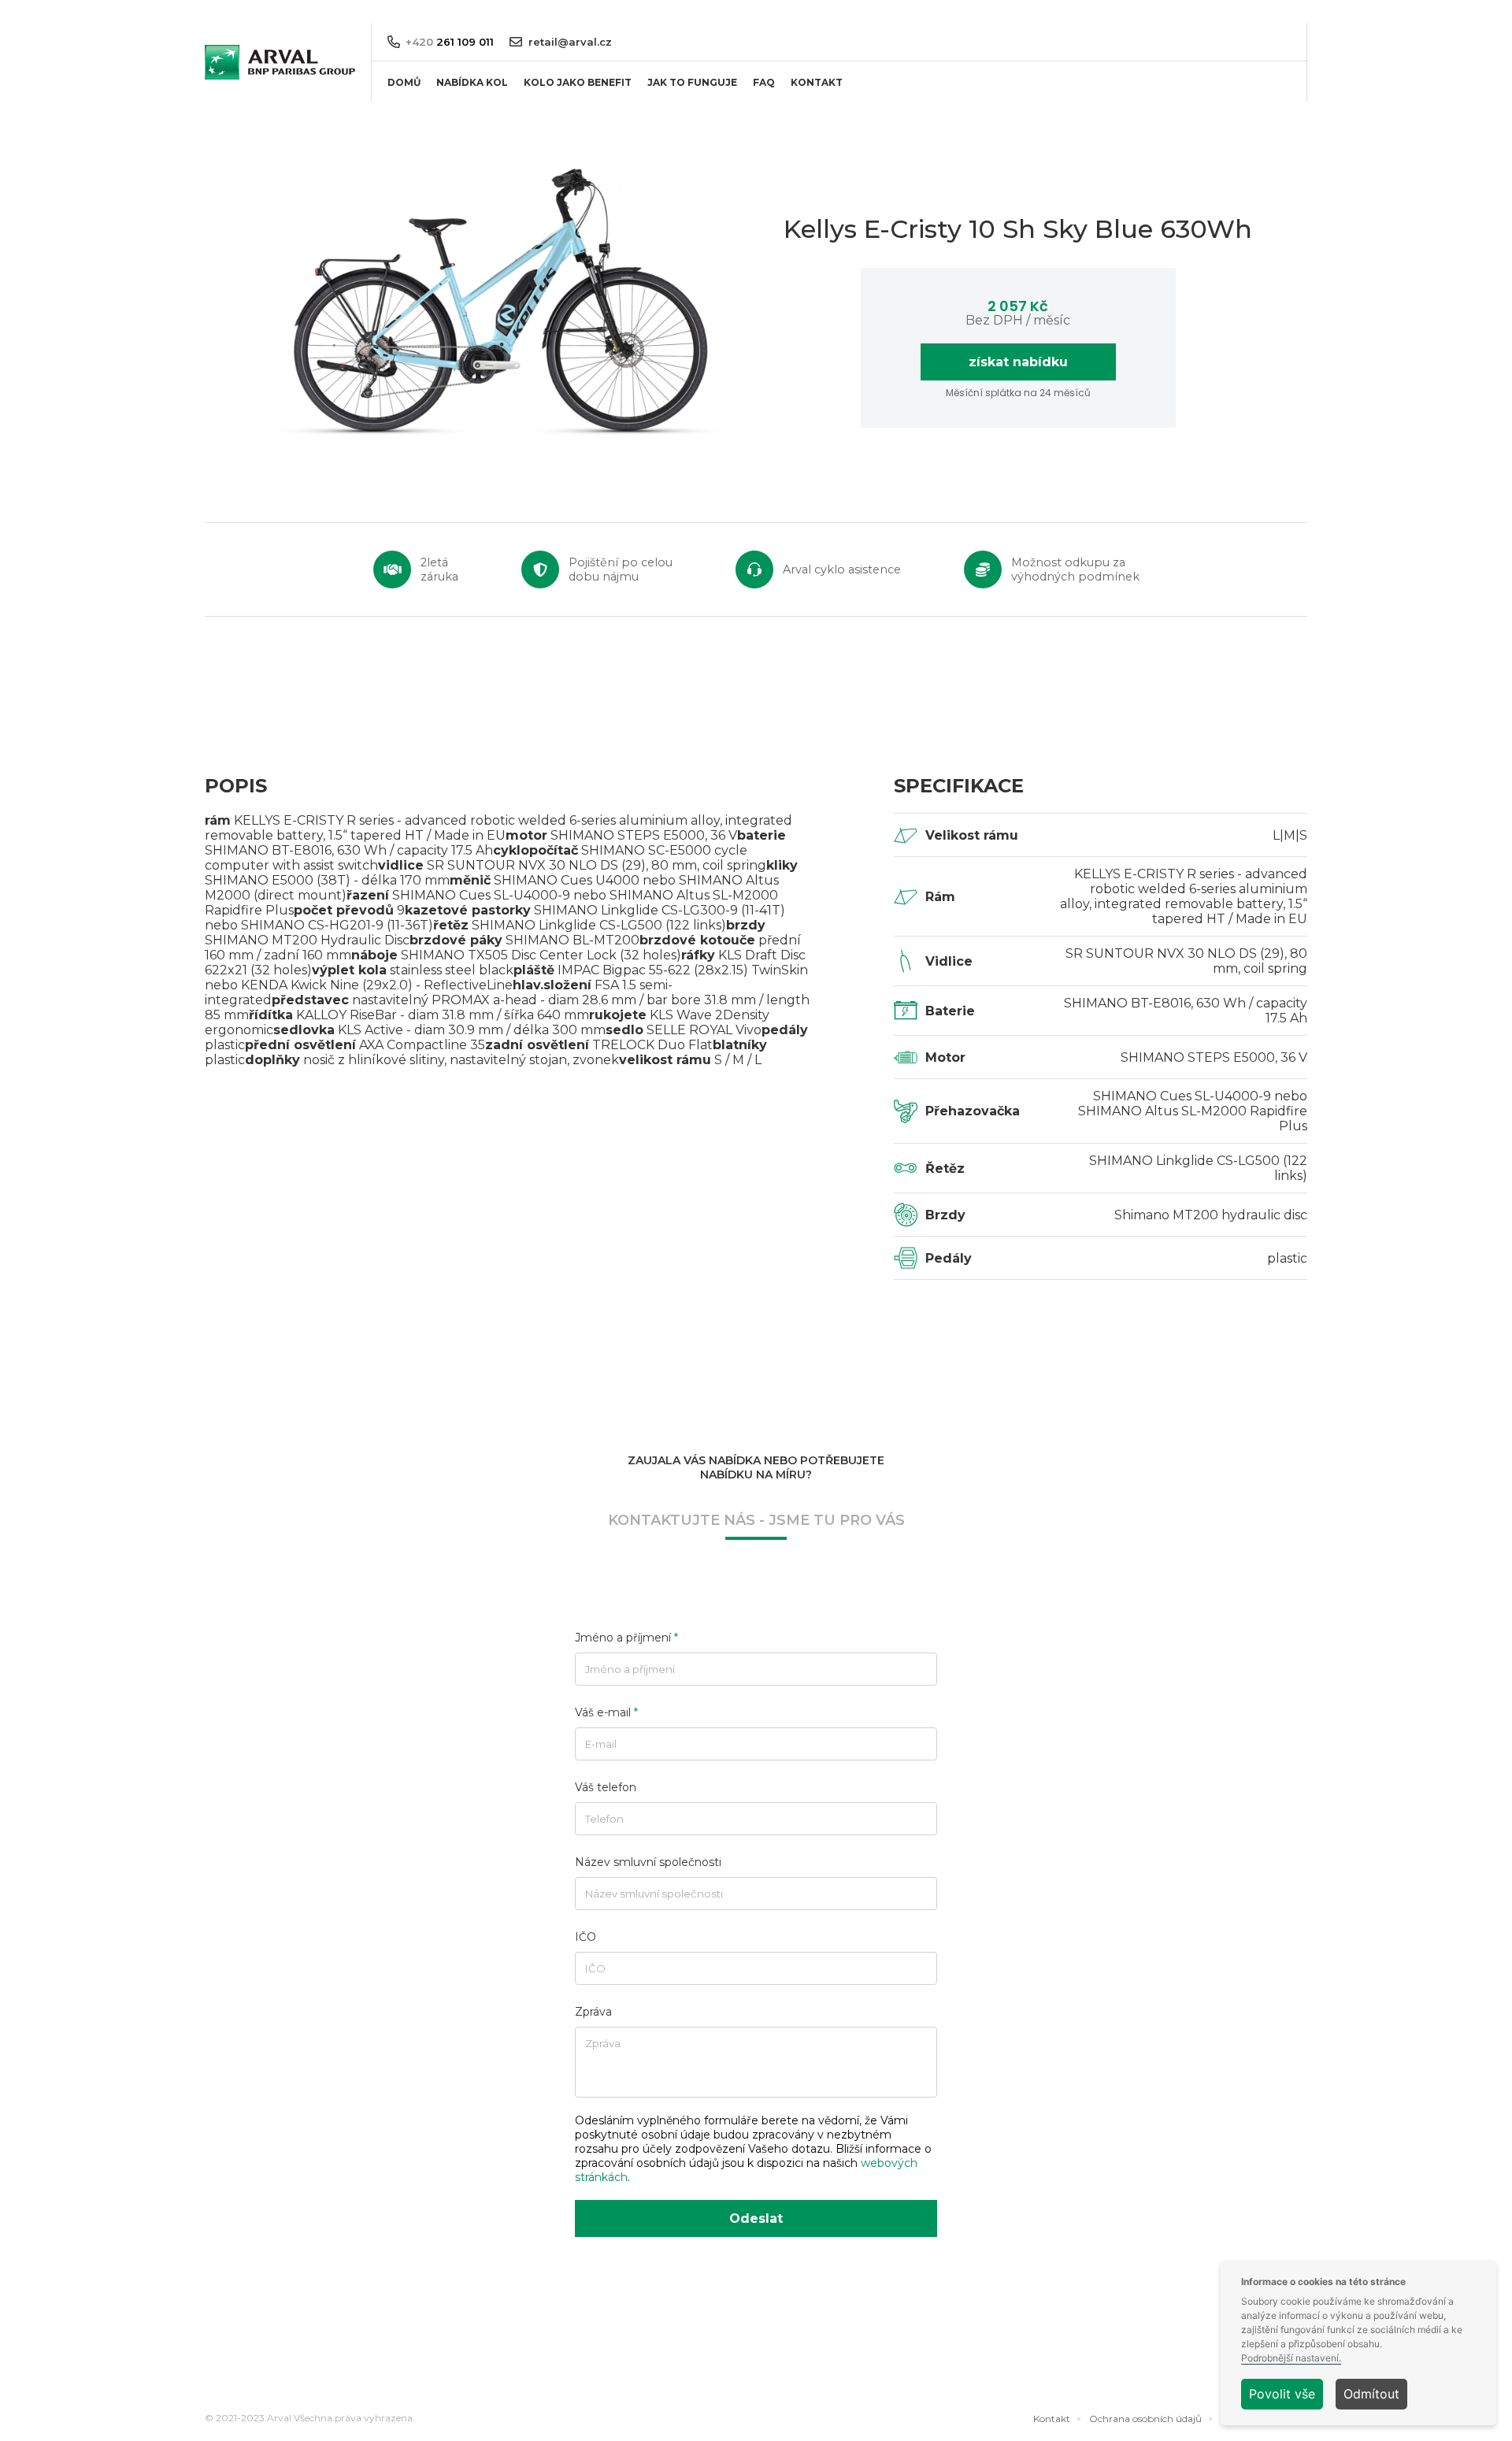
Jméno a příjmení (626, 1638)
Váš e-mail (606, 1712)
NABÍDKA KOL (472, 82)
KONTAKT (817, 82)
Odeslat (756, 2218)
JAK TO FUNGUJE (692, 82)
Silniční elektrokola (476, 174)
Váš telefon (606, 1787)
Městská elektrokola (479, 148)
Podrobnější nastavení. (1291, 2358)
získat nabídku (1018, 362)
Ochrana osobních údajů (1145, 2419)
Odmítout (1371, 2394)
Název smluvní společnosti (648, 1862)
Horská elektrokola (476, 122)
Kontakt (1052, 2419)
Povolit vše (1282, 2394)
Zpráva (593, 2012)
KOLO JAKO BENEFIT (578, 82)
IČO (586, 1937)
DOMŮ (404, 82)
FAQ (764, 82)
